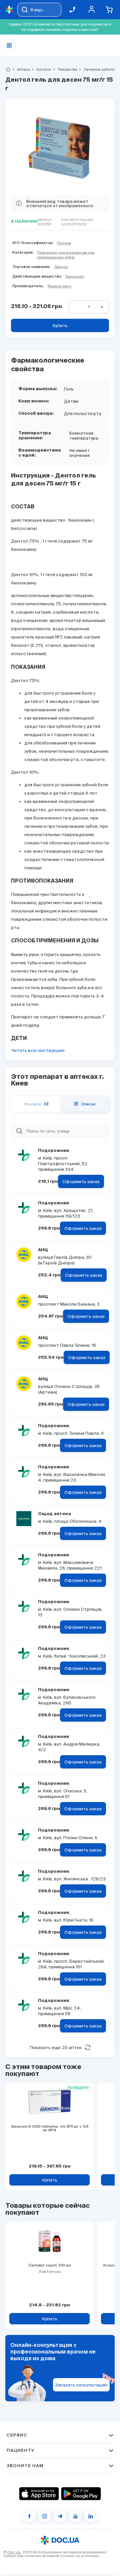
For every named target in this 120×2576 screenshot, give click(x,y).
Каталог (41, 69)
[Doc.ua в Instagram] (45, 2516)
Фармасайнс (59, 286)
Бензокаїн (75, 277)
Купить (60, 326)
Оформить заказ (81, 1182)
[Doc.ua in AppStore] (39, 2494)
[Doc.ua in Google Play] (81, 2494)
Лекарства (65, 69)
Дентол (61, 267)
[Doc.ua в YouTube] (75, 2516)
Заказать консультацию (81, 2385)
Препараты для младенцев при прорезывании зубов (66, 255)
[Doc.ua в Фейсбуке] (29, 2516)
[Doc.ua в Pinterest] (91, 2516)
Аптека (21, 69)
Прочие (64, 243)
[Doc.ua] (9, 10)
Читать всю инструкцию (38, 1050)
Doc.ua (14, 2552)
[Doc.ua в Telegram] (60, 2516)
